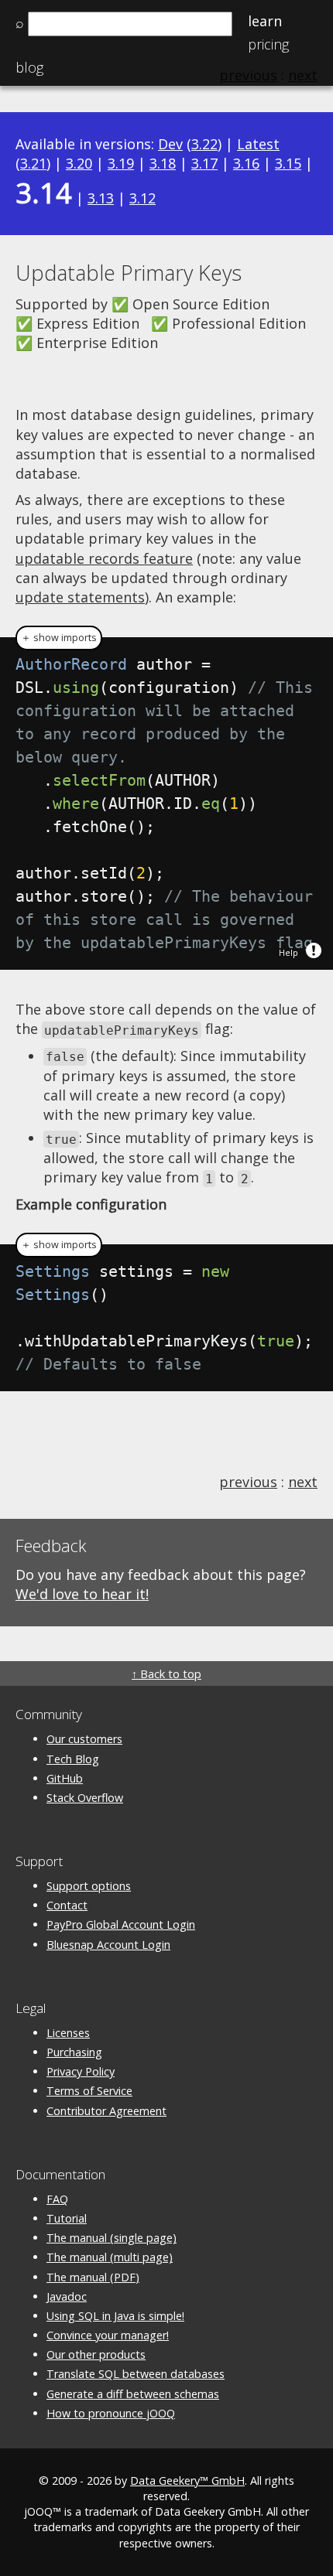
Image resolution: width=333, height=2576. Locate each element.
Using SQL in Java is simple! (115, 2316)
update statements (80, 597)
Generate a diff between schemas (133, 2394)
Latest (258, 144)
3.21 (33, 163)
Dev (170, 144)
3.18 (163, 163)
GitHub (65, 1778)
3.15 (288, 163)
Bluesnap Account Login (108, 1945)
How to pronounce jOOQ (111, 2413)
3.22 (204, 144)
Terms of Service (89, 2091)
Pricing (268, 44)
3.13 (101, 198)
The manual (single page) (112, 2238)
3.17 (204, 163)
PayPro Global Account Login (121, 1924)
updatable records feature (104, 558)
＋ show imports (59, 638)
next (303, 1482)
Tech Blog (73, 1759)
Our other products (96, 2354)
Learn (265, 21)
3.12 (142, 198)
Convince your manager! (108, 2335)
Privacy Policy (81, 2071)
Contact (67, 1905)
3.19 (121, 163)
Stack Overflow (85, 1798)
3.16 (246, 163)
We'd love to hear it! (82, 1594)
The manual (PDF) (93, 2277)
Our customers (84, 1739)
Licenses (68, 2033)
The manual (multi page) (110, 2257)
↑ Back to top (166, 1674)
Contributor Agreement (106, 2111)
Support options (89, 1886)
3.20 (79, 163)
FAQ (57, 2199)
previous (248, 1482)
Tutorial (67, 2218)
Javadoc (67, 2296)
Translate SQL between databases (136, 2374)
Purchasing (74, 2052)
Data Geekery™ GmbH (187, 2480)
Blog (29, 67)
